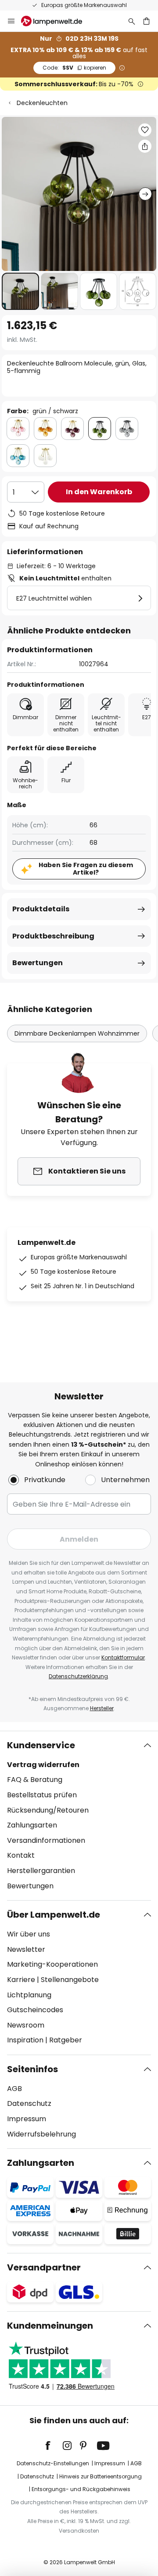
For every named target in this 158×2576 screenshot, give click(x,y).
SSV (74, 68)
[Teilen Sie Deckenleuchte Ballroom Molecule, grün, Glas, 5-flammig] (145, 146)
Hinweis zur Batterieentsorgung (101, 2476)
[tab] (79, 1816)
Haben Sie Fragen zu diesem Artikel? (86, 869)
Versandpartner (44, 2267)
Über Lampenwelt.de (54, 1915)
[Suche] (132, 21)
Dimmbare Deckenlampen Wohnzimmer (77, 1033)
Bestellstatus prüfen (42, 1795)
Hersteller (102, 1708)
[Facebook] (54, 2446)
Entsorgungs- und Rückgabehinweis (81, 2489)
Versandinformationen (46, 1840)
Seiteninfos (32, 2069)
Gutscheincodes (35, 2010)
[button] (20, 291)
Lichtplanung (29, 1995)
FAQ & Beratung (35, 1780)
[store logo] (57, 21)
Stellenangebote (70, 1980)
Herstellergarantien (41, 1871)
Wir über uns (29, 1934)
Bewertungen (38, 963)
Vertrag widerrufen (43, 1765)
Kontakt (21, 1855)
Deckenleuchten (42, 103)
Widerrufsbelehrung (41, 2134)
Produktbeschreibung (53, 936)
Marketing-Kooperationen (52, 1964)
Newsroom (26, 2025)
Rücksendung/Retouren (48, 1810)
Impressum (27, 2119)
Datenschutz (29, 2103)
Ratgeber (66, 2040)
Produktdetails (41, 909)
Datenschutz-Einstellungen (53, 2463)
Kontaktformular (123, 1657)
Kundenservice (41, 1745)
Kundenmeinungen (50, 2326)
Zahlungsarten (32, 1825)
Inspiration (25, 2040)
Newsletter (26, 1949)
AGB (14, 2089)
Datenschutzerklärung (78, 1676)
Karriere (21, 1980)
